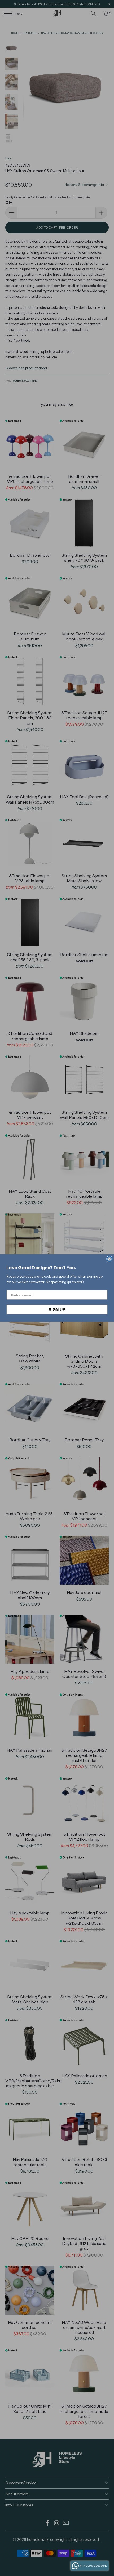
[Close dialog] (109, 1259)
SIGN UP (57, 1309)
